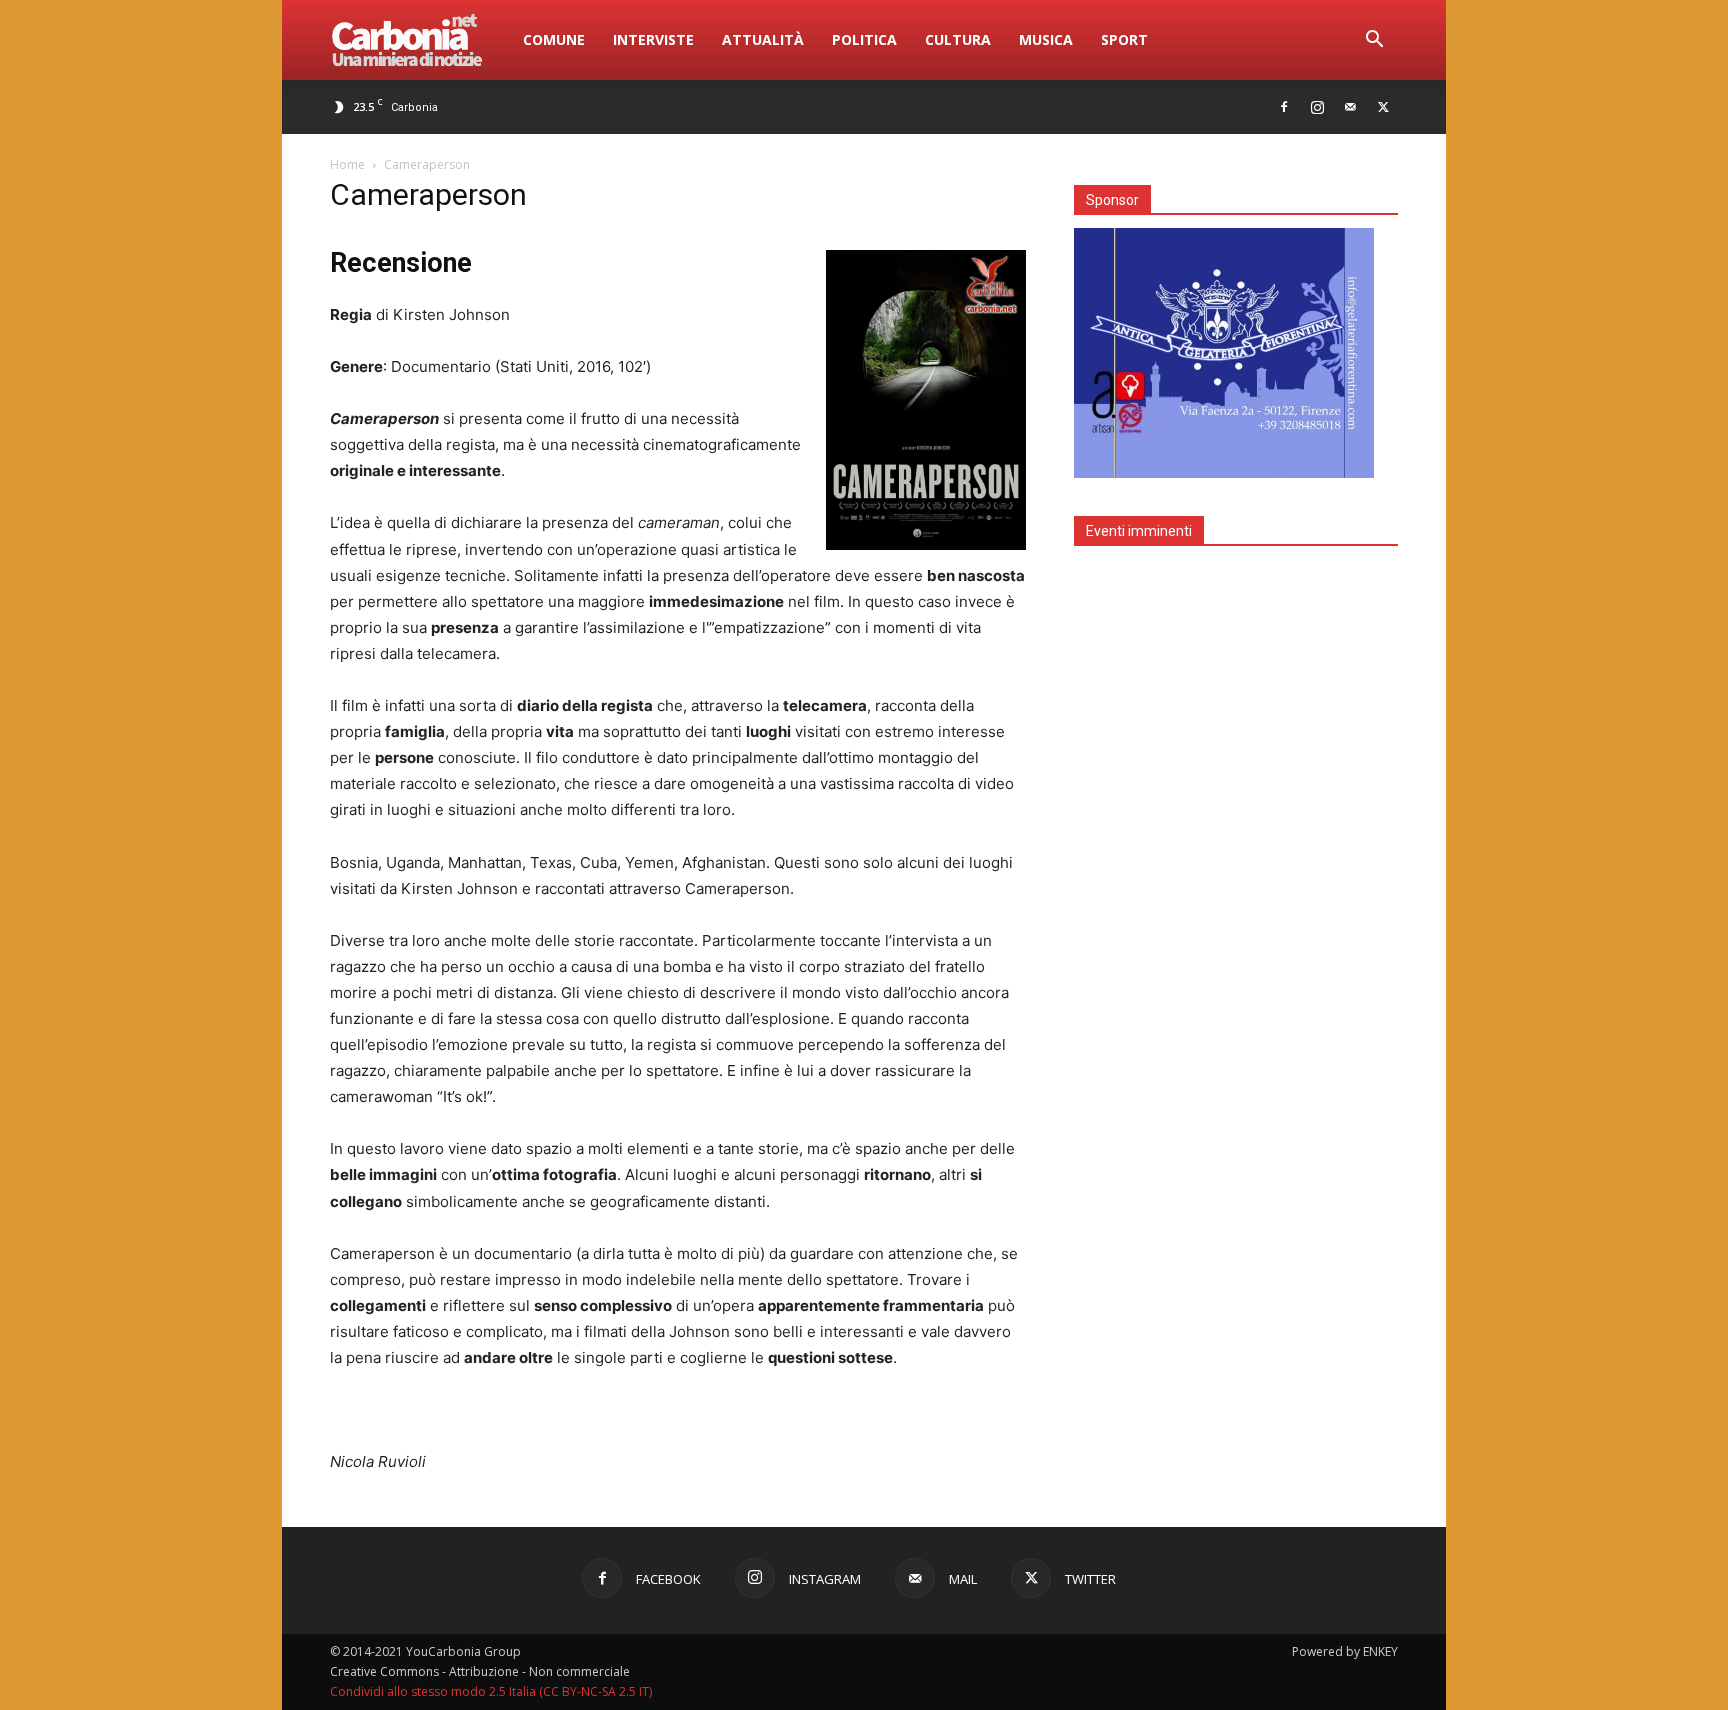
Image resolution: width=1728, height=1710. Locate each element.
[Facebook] (1284, 107)
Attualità (763, 39)
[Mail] (1350, 107)
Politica (864, 39)
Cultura (958, 39)
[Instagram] (1317, 107)
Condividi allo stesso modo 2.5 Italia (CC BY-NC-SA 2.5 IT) (491, 1691)
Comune (554, 39)
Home (347, 164)
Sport (1124, 39)
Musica (1046, 39)
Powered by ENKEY (1345, 1651)
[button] (1374, 41)
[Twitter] (1383, 107)
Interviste (653, 39)
